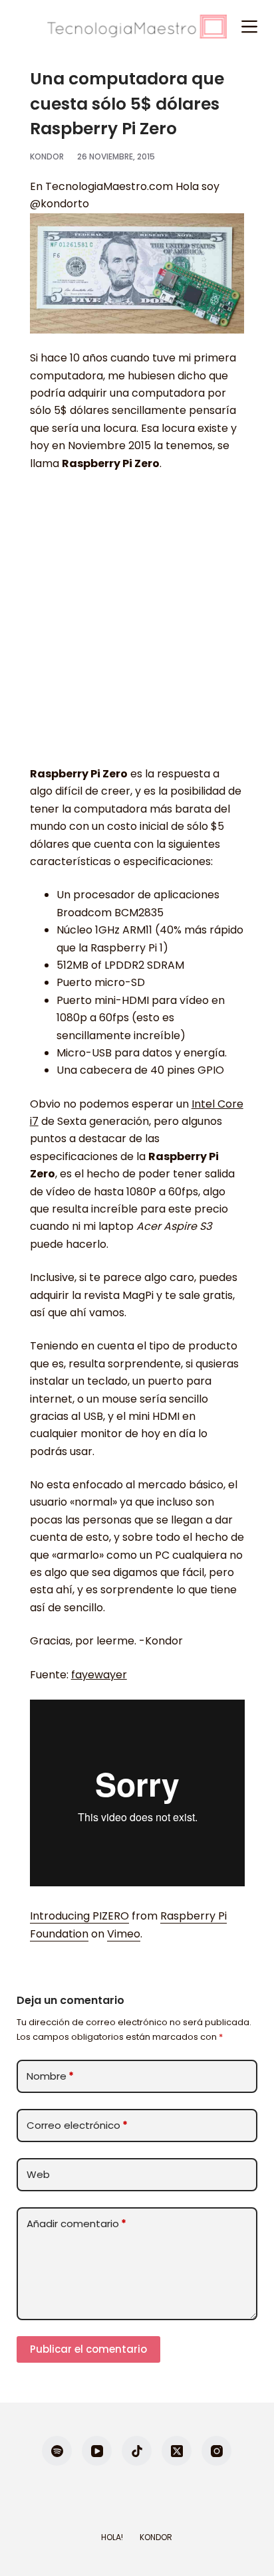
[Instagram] (216, 2451)
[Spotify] (57, 2451)
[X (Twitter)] (177, 2451)
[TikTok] (137, 2451)
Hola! (112, 2537)
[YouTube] (97, 2451)
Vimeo (124, 1934)
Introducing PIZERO (79, 1916)
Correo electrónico (77, 2125)
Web (38, 2174)
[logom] (137, 27)
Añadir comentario (76, 2224)
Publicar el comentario (88, 2349)
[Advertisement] (137, 625)
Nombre (50, 2076)
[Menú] (249, 27)
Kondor (156, 2537)
